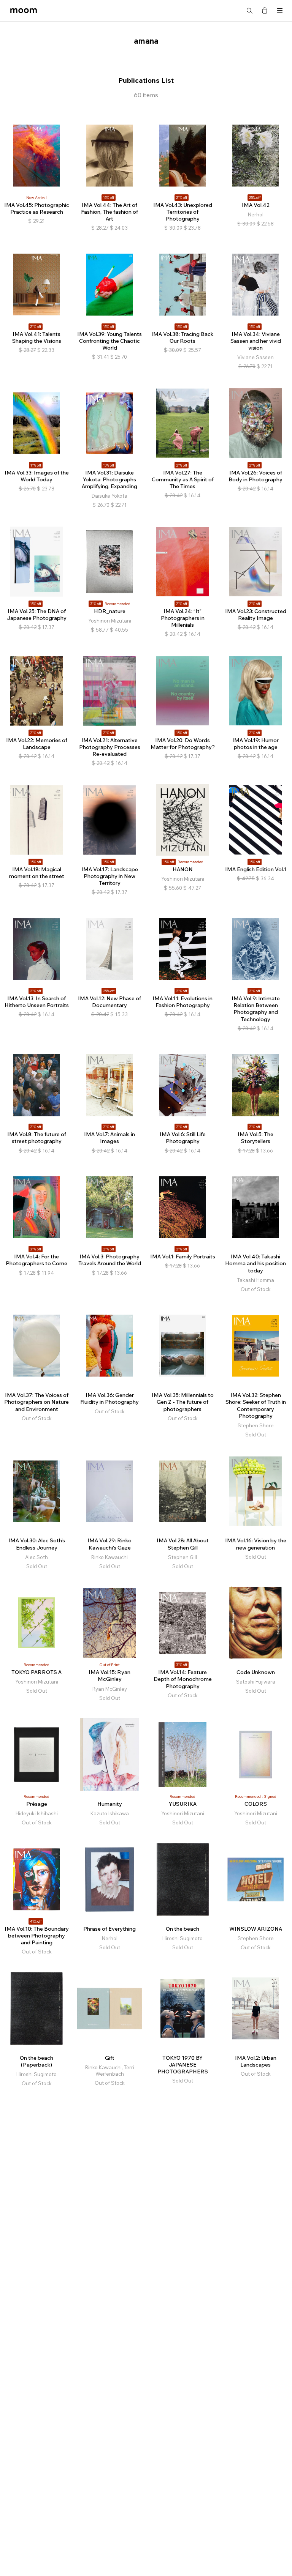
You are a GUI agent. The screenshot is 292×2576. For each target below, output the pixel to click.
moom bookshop (24, 11)
